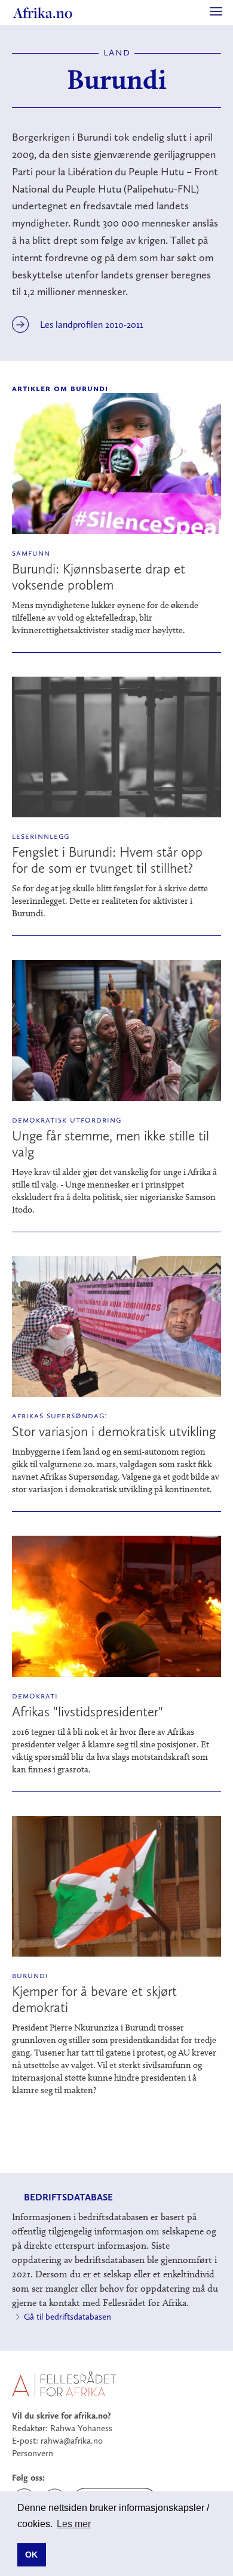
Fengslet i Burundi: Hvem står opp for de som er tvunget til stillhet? (107, 860)
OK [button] (31, 2555)
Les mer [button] (74, 2524)
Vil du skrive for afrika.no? (62, 2416)
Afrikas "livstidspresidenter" (88, 1712)
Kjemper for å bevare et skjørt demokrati (94, 1999)
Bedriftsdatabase (68, 2197)
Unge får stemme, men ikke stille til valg (111, 1144)
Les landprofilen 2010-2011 (92, 325)
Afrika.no (43, 13)
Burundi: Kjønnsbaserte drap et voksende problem (99, 577)
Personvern (33, 2453)
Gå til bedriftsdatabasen (68, 2317)
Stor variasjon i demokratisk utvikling (114, 1431)
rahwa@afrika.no (72, 2441)
